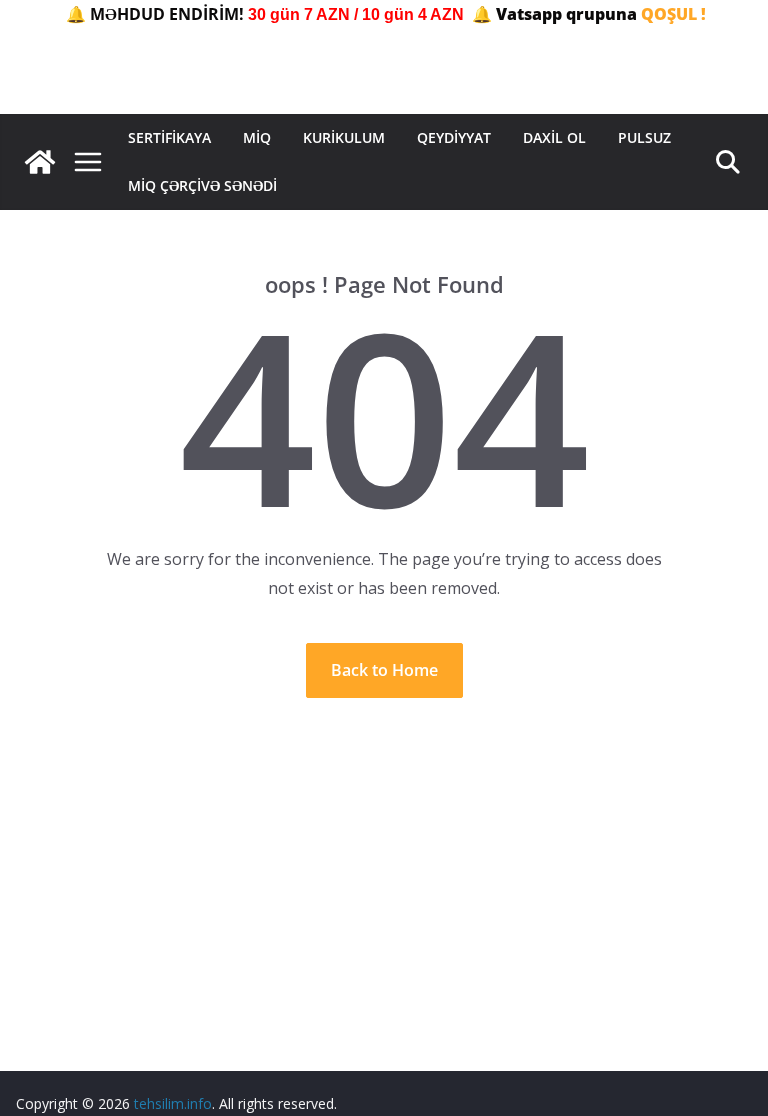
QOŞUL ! (673, 14)
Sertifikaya (169, 137)
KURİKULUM (344, 137)
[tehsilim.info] (40, 162)
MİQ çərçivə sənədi (202, 185)
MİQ (257, 137)
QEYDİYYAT (454, 137)
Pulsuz (644, 137)
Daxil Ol (554, 137)
